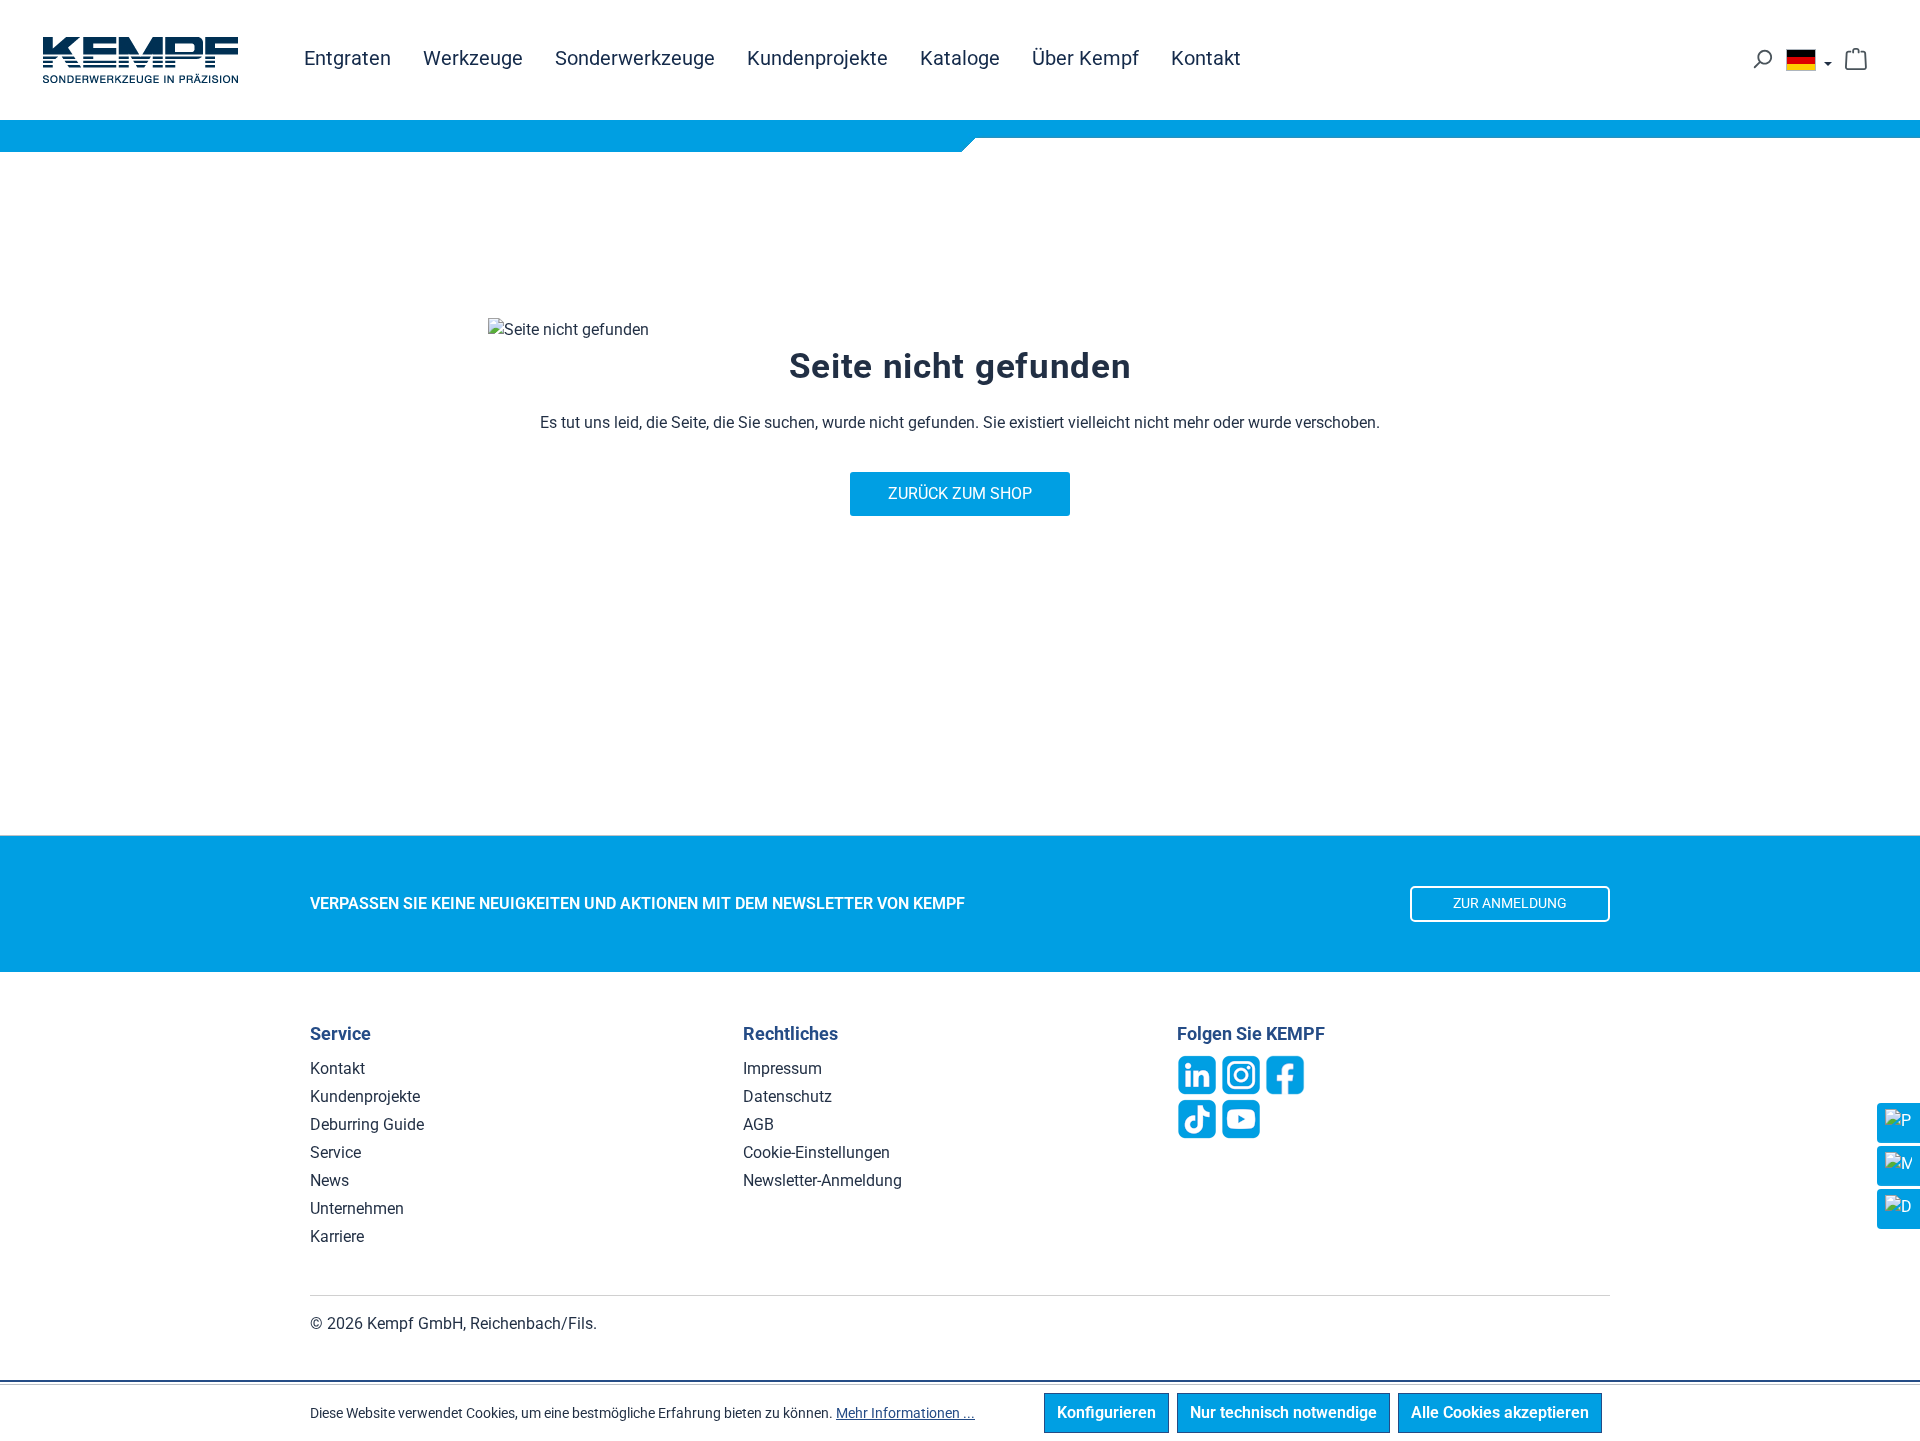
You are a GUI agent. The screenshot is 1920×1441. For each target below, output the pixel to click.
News (329, 1180)
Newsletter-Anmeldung (822, 1180)
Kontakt (337, 1068)
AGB (758, 1124)
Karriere (337, 1236)
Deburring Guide (367, 1124)
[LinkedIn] (1197, 1073)
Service (335, 1152)
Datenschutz (787, 1096)
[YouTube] (1241, 1117)
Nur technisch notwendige (1283, 1412)
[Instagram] (1241, 1073)
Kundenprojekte (365, 1096)
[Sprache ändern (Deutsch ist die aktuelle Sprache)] (1809, 64)
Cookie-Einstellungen (816, 1152)
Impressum (782, 1068)
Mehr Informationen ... (905, 1413)
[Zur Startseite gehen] (140, 60)
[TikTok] (1197, 1117)
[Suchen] (1762, 59)
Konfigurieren (1106, 1412)
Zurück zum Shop (960, 493)
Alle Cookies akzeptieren (1500, 1412)
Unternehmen (357, 1208)
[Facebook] (1285, 1073)
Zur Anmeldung (1510, 903)
